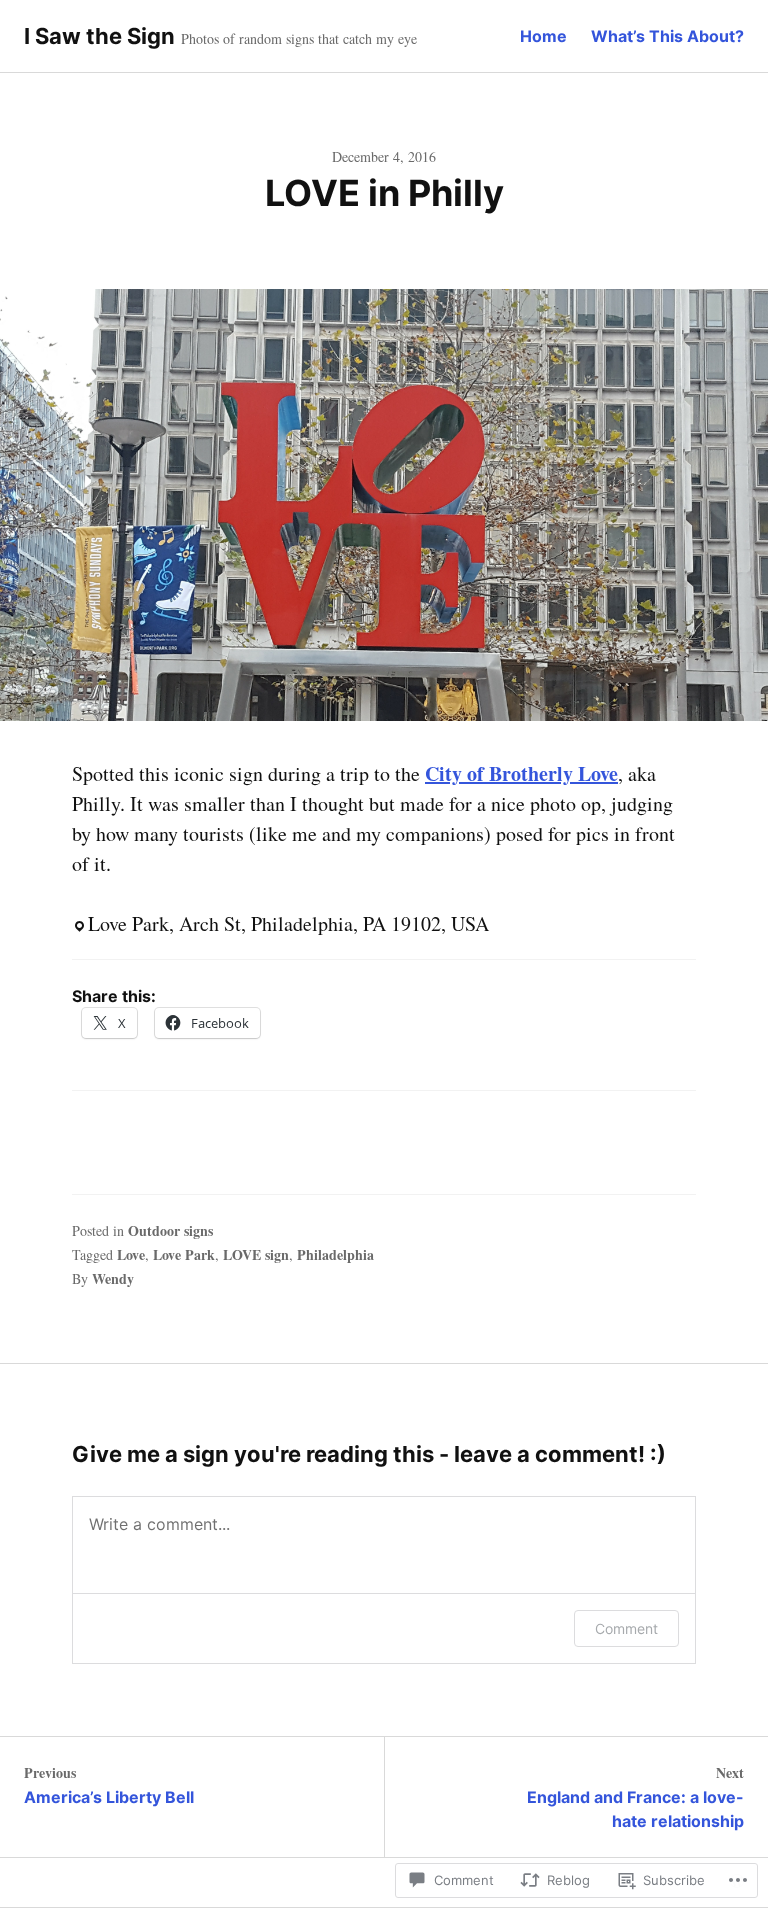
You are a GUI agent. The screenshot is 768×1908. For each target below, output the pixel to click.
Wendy (113, 1278)
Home (543, 36)
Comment (626, 1628)
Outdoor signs (170, 1230)
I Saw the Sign (99, 36)
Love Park (184, 1254)
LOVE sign (256, 1254)
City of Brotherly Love (521, 773)
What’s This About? (667, 36)
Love (131, 1254)
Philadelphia (335, 1254)
